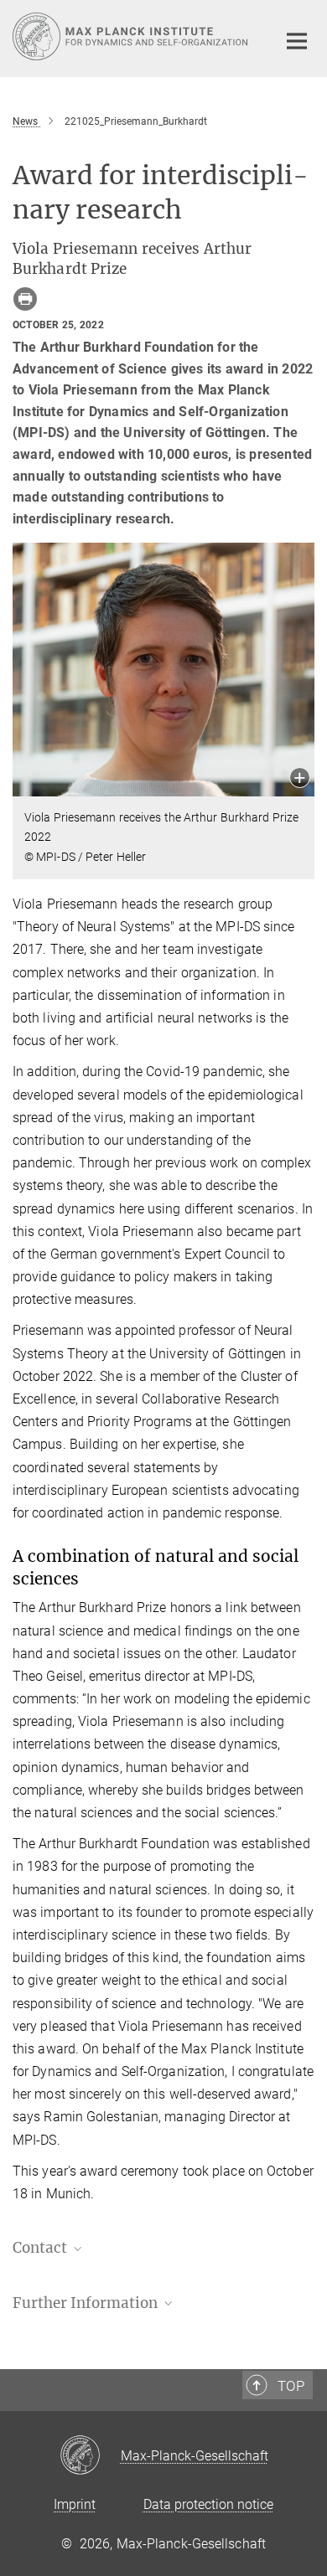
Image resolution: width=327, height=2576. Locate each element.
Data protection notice (208, 2504)
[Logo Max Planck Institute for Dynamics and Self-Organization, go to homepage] (132, 36)
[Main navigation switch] (297, 41)
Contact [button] (42, 2248)
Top (291, 2386)
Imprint (75, 2504)
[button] (300, 779)
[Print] (25, 299)
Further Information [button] (87, 2303)
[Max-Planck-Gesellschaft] (90, 2456)
